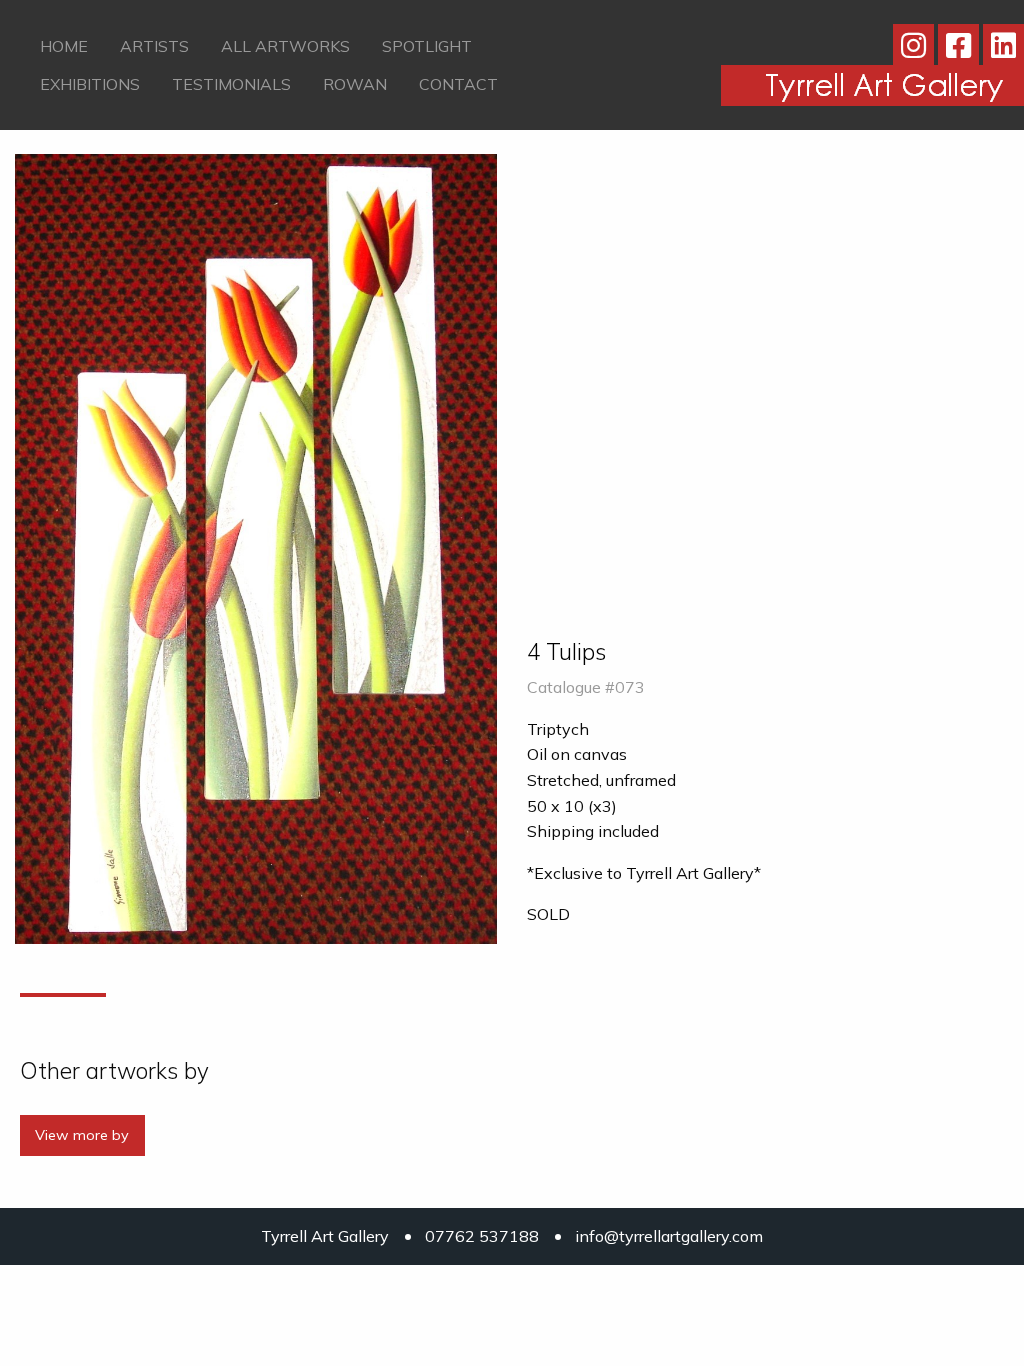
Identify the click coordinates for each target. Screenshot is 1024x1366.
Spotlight (427, 46)
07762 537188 (482, 1236)
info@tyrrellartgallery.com (669, 1236)
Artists (154, 46)
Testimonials (231, 84)
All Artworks (285, 46)
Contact (458, 84)
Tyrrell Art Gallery (325, 1236)
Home (64, 46)
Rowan (355, 84)
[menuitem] (64, 46)
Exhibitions (90, 84)
